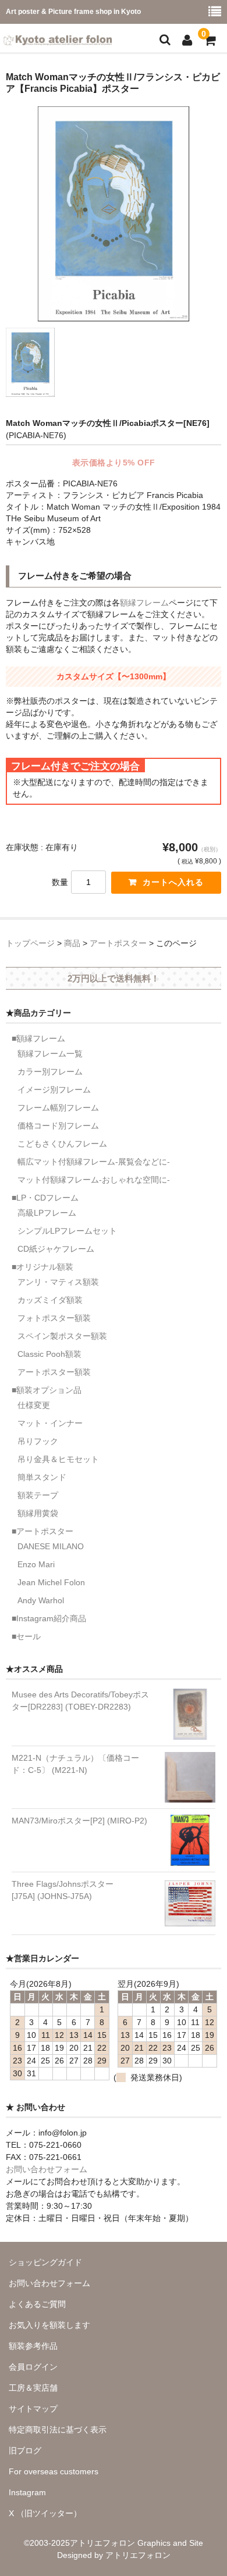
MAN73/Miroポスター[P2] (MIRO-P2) (79, 1821)
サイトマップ (33, 2409)
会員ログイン (33, 2367)
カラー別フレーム (50, 1072)
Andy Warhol (41, 1600)
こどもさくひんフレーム (62, 1144)
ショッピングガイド (45, 2262)
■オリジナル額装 (42, 1267)
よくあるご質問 (37, 2304)
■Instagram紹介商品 (49, 1618)
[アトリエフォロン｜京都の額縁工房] (58, 38)
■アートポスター (42, 1531)
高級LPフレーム (47, 1213)
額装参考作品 (33, 2346)
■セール (26, 1636)
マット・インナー (50, 1423)
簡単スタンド (42, 1477)
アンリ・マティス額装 (58, 1282)
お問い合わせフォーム (47, 2169)
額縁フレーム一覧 (50, 1054)
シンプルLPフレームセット (67, 1231)
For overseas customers (54, 2471)
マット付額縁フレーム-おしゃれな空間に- (94, 1180)
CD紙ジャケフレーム (56, 1249)
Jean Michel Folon (51, 1582)
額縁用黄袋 (38, 1513)
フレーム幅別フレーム (58, 1108)
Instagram (27, 2492)
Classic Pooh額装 (49, 1354)
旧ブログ (25, 2450)
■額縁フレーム (38, 1038)
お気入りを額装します (49, 2325)
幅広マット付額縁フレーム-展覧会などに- (94, 1162)
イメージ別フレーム (54, 1090)
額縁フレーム (144, 603)
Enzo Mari (36, 1564)
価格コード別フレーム (58, 1126)
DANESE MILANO (51, 1546)
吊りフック (38, 1441)
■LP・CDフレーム (45, 1198)
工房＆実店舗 (33, 2388)
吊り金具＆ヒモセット (58, 1459)
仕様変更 (34, 1405)
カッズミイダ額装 (50, 1300)
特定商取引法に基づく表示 (58, 2430)
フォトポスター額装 (54, 1318)
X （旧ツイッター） (45, 2513)
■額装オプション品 (47, 1390)
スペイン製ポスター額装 (62, 1336)
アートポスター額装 (54, 1372)
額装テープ (38, 1495)
